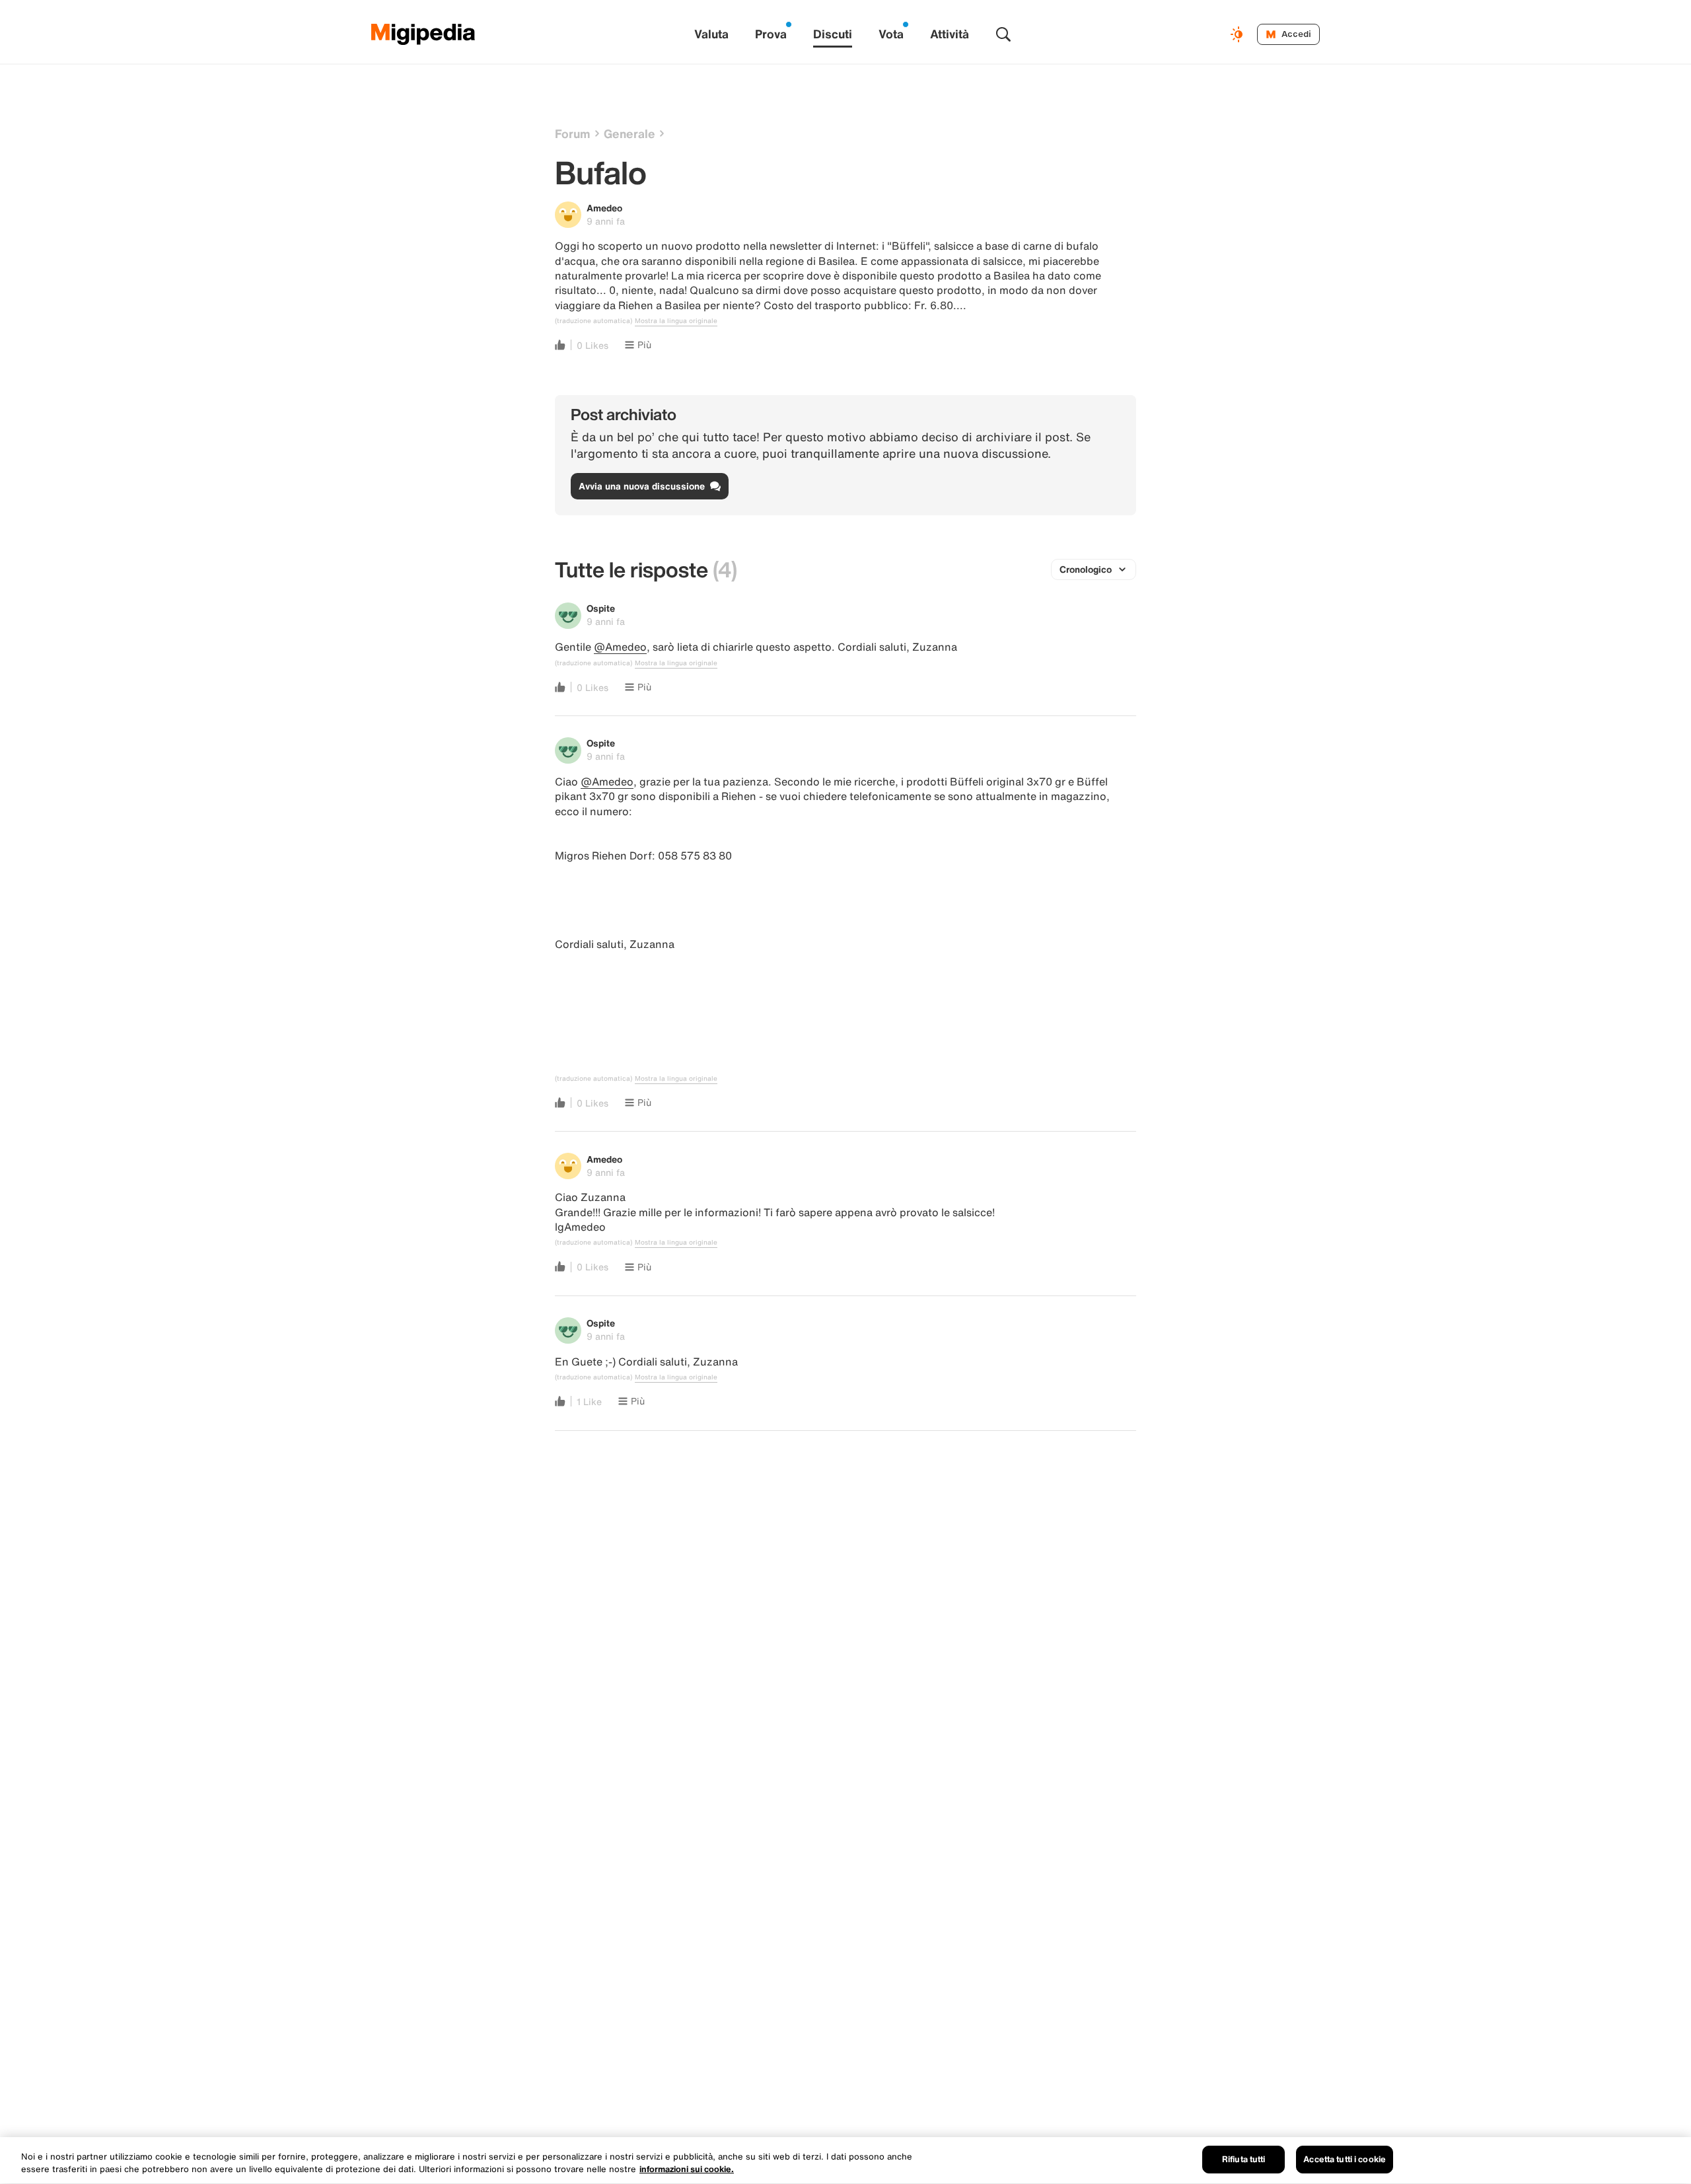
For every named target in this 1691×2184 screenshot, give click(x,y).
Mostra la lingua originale (676, 321)
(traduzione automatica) (594, 321)
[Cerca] (1003, 34)
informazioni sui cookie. (687, 2170)
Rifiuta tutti (1244, 2159)
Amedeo (604, 208)
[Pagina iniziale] (423, 34)
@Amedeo (620, 647)
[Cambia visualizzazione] (1239, 34)
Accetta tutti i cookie (1345, 2159)
